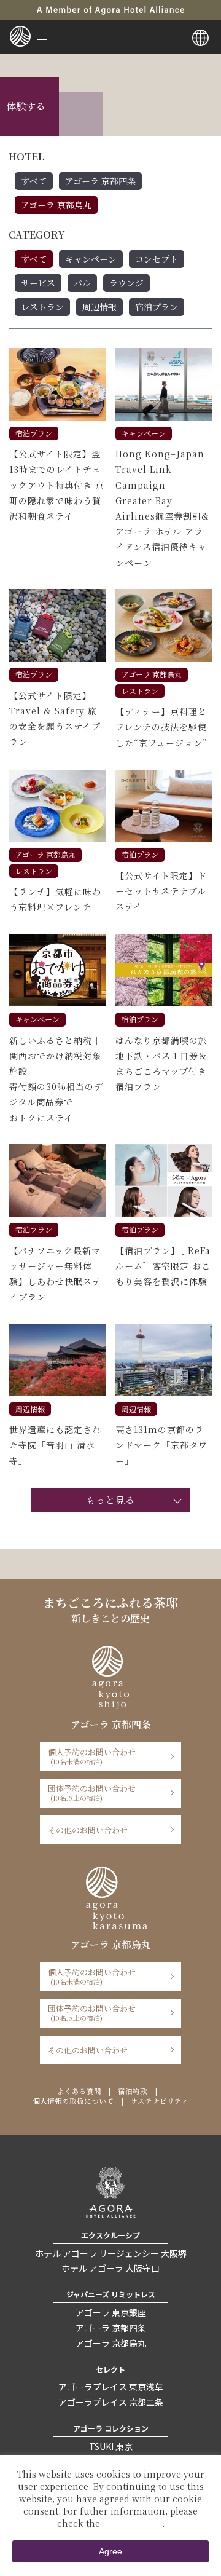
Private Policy (132, 2523)
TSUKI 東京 (111, 2446)
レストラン (42, 307)
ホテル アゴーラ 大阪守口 (110, 2268)
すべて (34, 181)
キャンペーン (91, 259)
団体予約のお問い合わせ (92, 1792)
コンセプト (157, 259)
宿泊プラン (157, 307)
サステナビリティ (159, 2101)
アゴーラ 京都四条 (100, 181)
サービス (38, 283)
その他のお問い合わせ (88, 1830)
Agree (110, 2551)
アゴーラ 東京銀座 (111, 2312)
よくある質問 (79, 2091)
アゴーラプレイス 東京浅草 (111, 2387)
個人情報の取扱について (73, 2101)
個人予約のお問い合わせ (92, 1756)
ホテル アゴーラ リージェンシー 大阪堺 (111, 2253)
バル (82, 283)
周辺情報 (99, 307)
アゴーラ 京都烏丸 (56, 205)
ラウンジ (126, 283)
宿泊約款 (133, 2091)
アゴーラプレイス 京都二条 (111, 2402)
